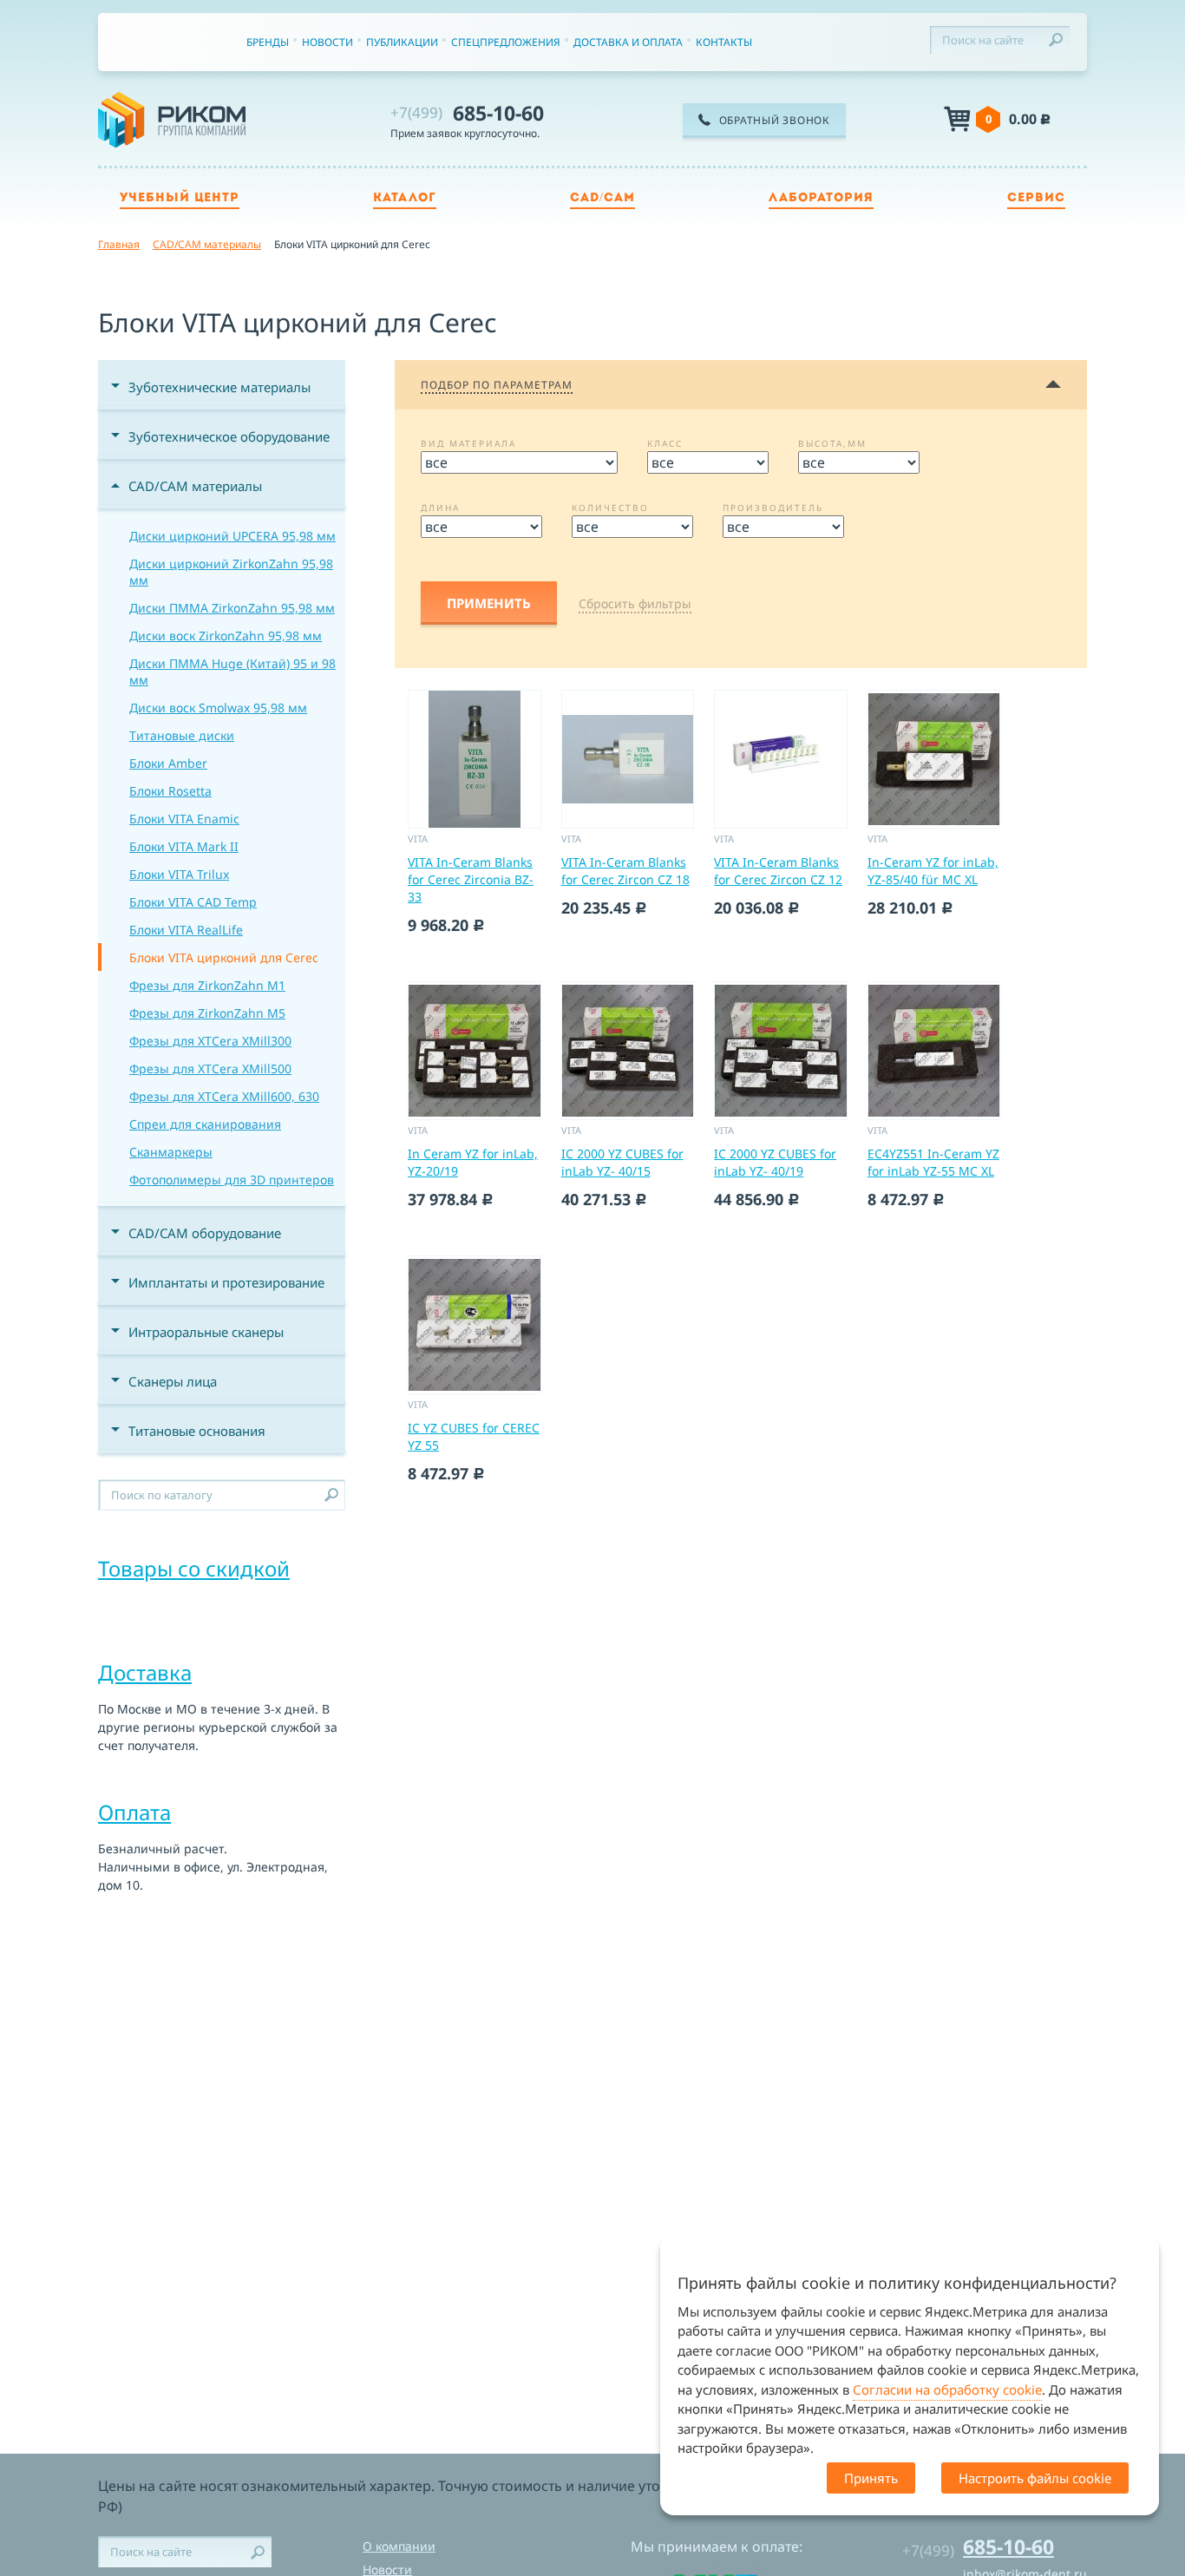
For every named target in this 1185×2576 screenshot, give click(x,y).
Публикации (402, 42)
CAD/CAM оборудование (205, 1233)
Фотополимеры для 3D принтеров (232, 1180)
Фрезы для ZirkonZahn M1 (207, 985)
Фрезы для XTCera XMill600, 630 (224, 1096)
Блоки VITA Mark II (184, 846)
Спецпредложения (506, 42)
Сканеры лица (173, 1381)
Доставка (145, 1672)
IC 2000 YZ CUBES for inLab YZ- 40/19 (775, 1162)
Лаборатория (821, 198)
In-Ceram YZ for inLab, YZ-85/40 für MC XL (933, 871)
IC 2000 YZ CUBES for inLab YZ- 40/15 (622, 1162)
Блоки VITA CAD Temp (193, 902)
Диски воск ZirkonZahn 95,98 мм (226, 636)
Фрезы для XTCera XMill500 (210, 1068)
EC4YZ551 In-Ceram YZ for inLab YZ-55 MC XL (933, 1162)
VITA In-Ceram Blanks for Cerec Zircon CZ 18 (625, 871)
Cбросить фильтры (635, 603)
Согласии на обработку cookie (947, 2389)
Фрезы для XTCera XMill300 (210, 1041)
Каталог (405, 198)
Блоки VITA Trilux (179, 874)
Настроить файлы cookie (1035, 2478)
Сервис (1036, 198)
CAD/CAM (602, 198)
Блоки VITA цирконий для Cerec (224, 957)
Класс (665, 443)
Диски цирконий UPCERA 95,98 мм (232, 536)
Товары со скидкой (194, 1568)
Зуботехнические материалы (219, 387)
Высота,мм (832, 443)
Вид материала (468, 443)
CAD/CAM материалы (195, 486)
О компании (399, 2546)
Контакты (724, 42)
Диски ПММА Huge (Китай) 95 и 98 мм (232, 672)
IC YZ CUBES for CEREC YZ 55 (474, 1436)
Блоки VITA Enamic (184, 819)
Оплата (134, 1812)
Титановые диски (182, 735)
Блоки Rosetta (170, 791)
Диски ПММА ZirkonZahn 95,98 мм (232, 608)
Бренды (268, 42)
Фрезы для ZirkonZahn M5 (207, 1013)
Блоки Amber (168, 763)
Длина (440, 508)
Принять (871, 2478)
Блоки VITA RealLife (186, 930)
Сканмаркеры (171, 1152)
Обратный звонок (775, 120)
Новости (327, 42)
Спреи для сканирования (205, 1124)
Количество (610, 508)
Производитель (773, 508)
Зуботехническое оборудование (229, 436)
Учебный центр (180, 198)
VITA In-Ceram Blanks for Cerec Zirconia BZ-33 (471, 879)
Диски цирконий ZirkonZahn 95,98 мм (231, 572)
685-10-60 (467, 113)
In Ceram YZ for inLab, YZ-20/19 (473, 1162)
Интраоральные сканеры (206, 1332)
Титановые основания (197, 1431)
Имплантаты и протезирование (226, 1282)
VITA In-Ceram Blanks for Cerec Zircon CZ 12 (778, 871)
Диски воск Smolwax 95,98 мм (218, 708)
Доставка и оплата (628, 42)
